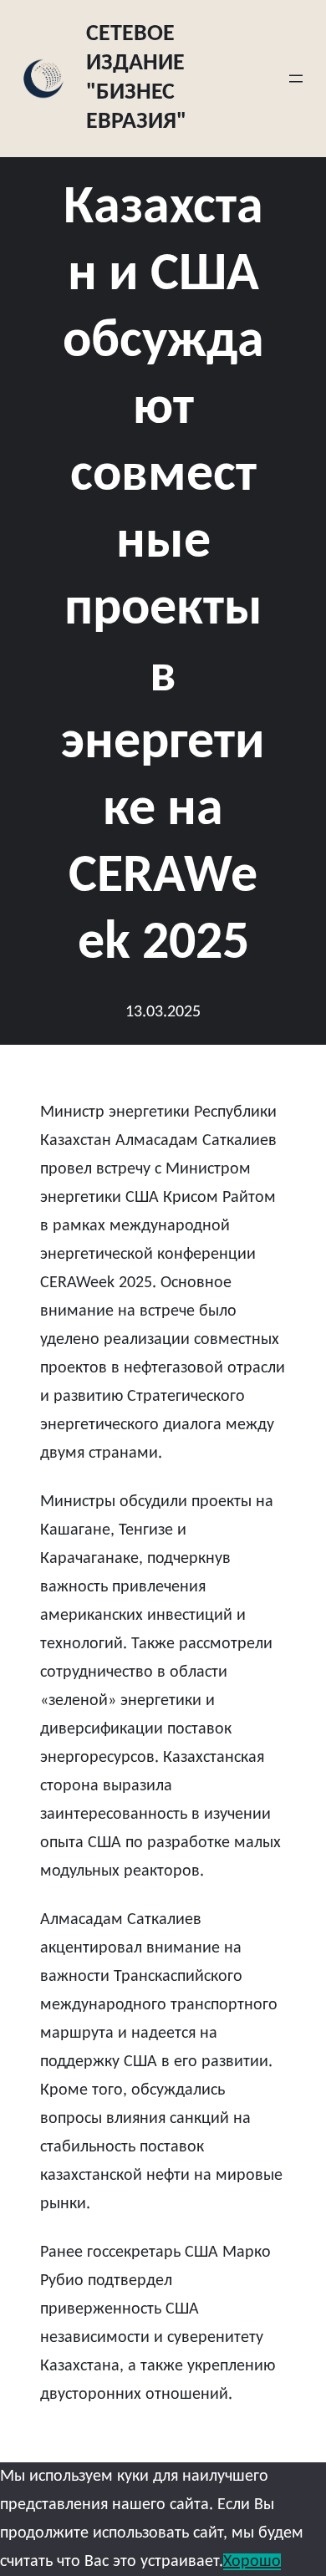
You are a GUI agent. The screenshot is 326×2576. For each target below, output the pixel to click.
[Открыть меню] (296, 79)
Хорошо (252, 2562)
